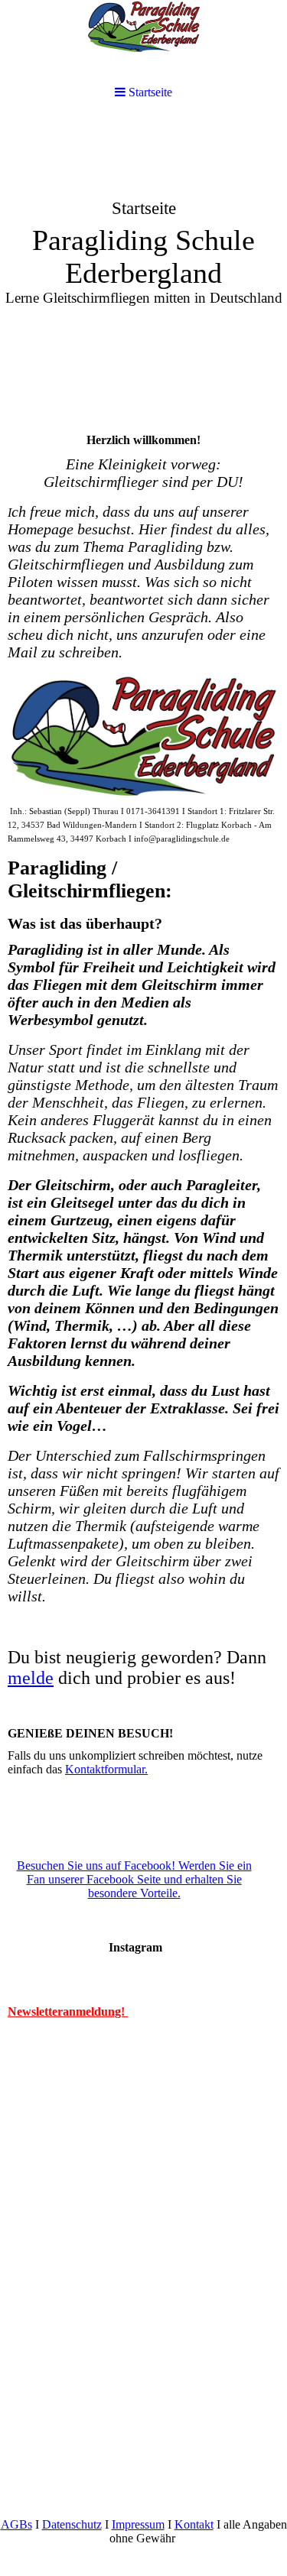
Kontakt (194, 2524)
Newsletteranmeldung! (68, 2011)
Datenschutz (72, 2524)
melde (31, 1678)
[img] (143, 234)
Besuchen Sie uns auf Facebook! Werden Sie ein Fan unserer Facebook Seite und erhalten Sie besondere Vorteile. (134, 1879)
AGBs (16, 2524)
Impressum (138, 2524)
